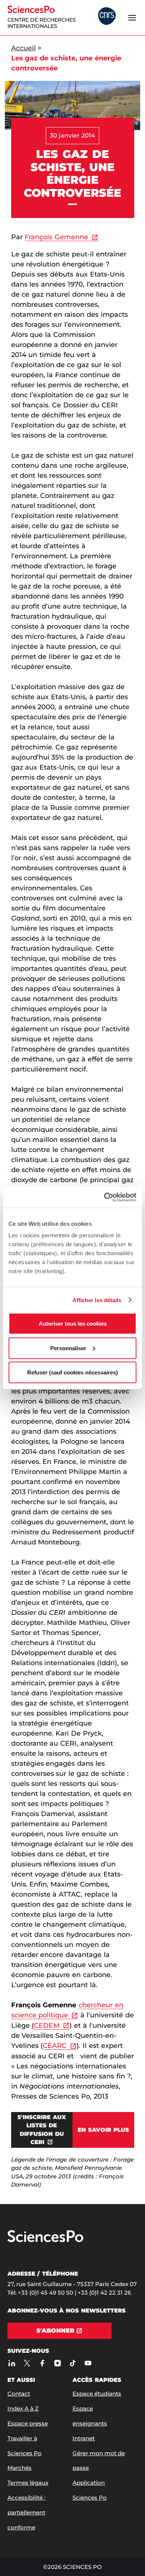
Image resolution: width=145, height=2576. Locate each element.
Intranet (84, 2438)
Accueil (23, 48)
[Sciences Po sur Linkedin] (12, 2363)
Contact (19, 2394)
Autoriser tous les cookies (73, 1324)
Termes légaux (28, 2483)
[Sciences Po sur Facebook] (43, 2363)
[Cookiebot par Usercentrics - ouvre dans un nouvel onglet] (104, 1197)
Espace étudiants (97, 2394)
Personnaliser (68, 1348)
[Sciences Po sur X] (27, 2363)
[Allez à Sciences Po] (45, 2240)
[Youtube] (88, 2363)
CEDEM (47, 2026)
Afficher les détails (97, 1300)
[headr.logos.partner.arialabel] (107, 17)
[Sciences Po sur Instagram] (58, 2363)
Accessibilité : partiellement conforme (26, 2512)
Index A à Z (23, 2408)
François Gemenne (56, 237)
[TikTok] (73, 2363)
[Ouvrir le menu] (132, 18)
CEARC (55, 2046)
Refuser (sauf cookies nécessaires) (72, 1372)
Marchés (20, 2468)
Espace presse (28, 2423)
